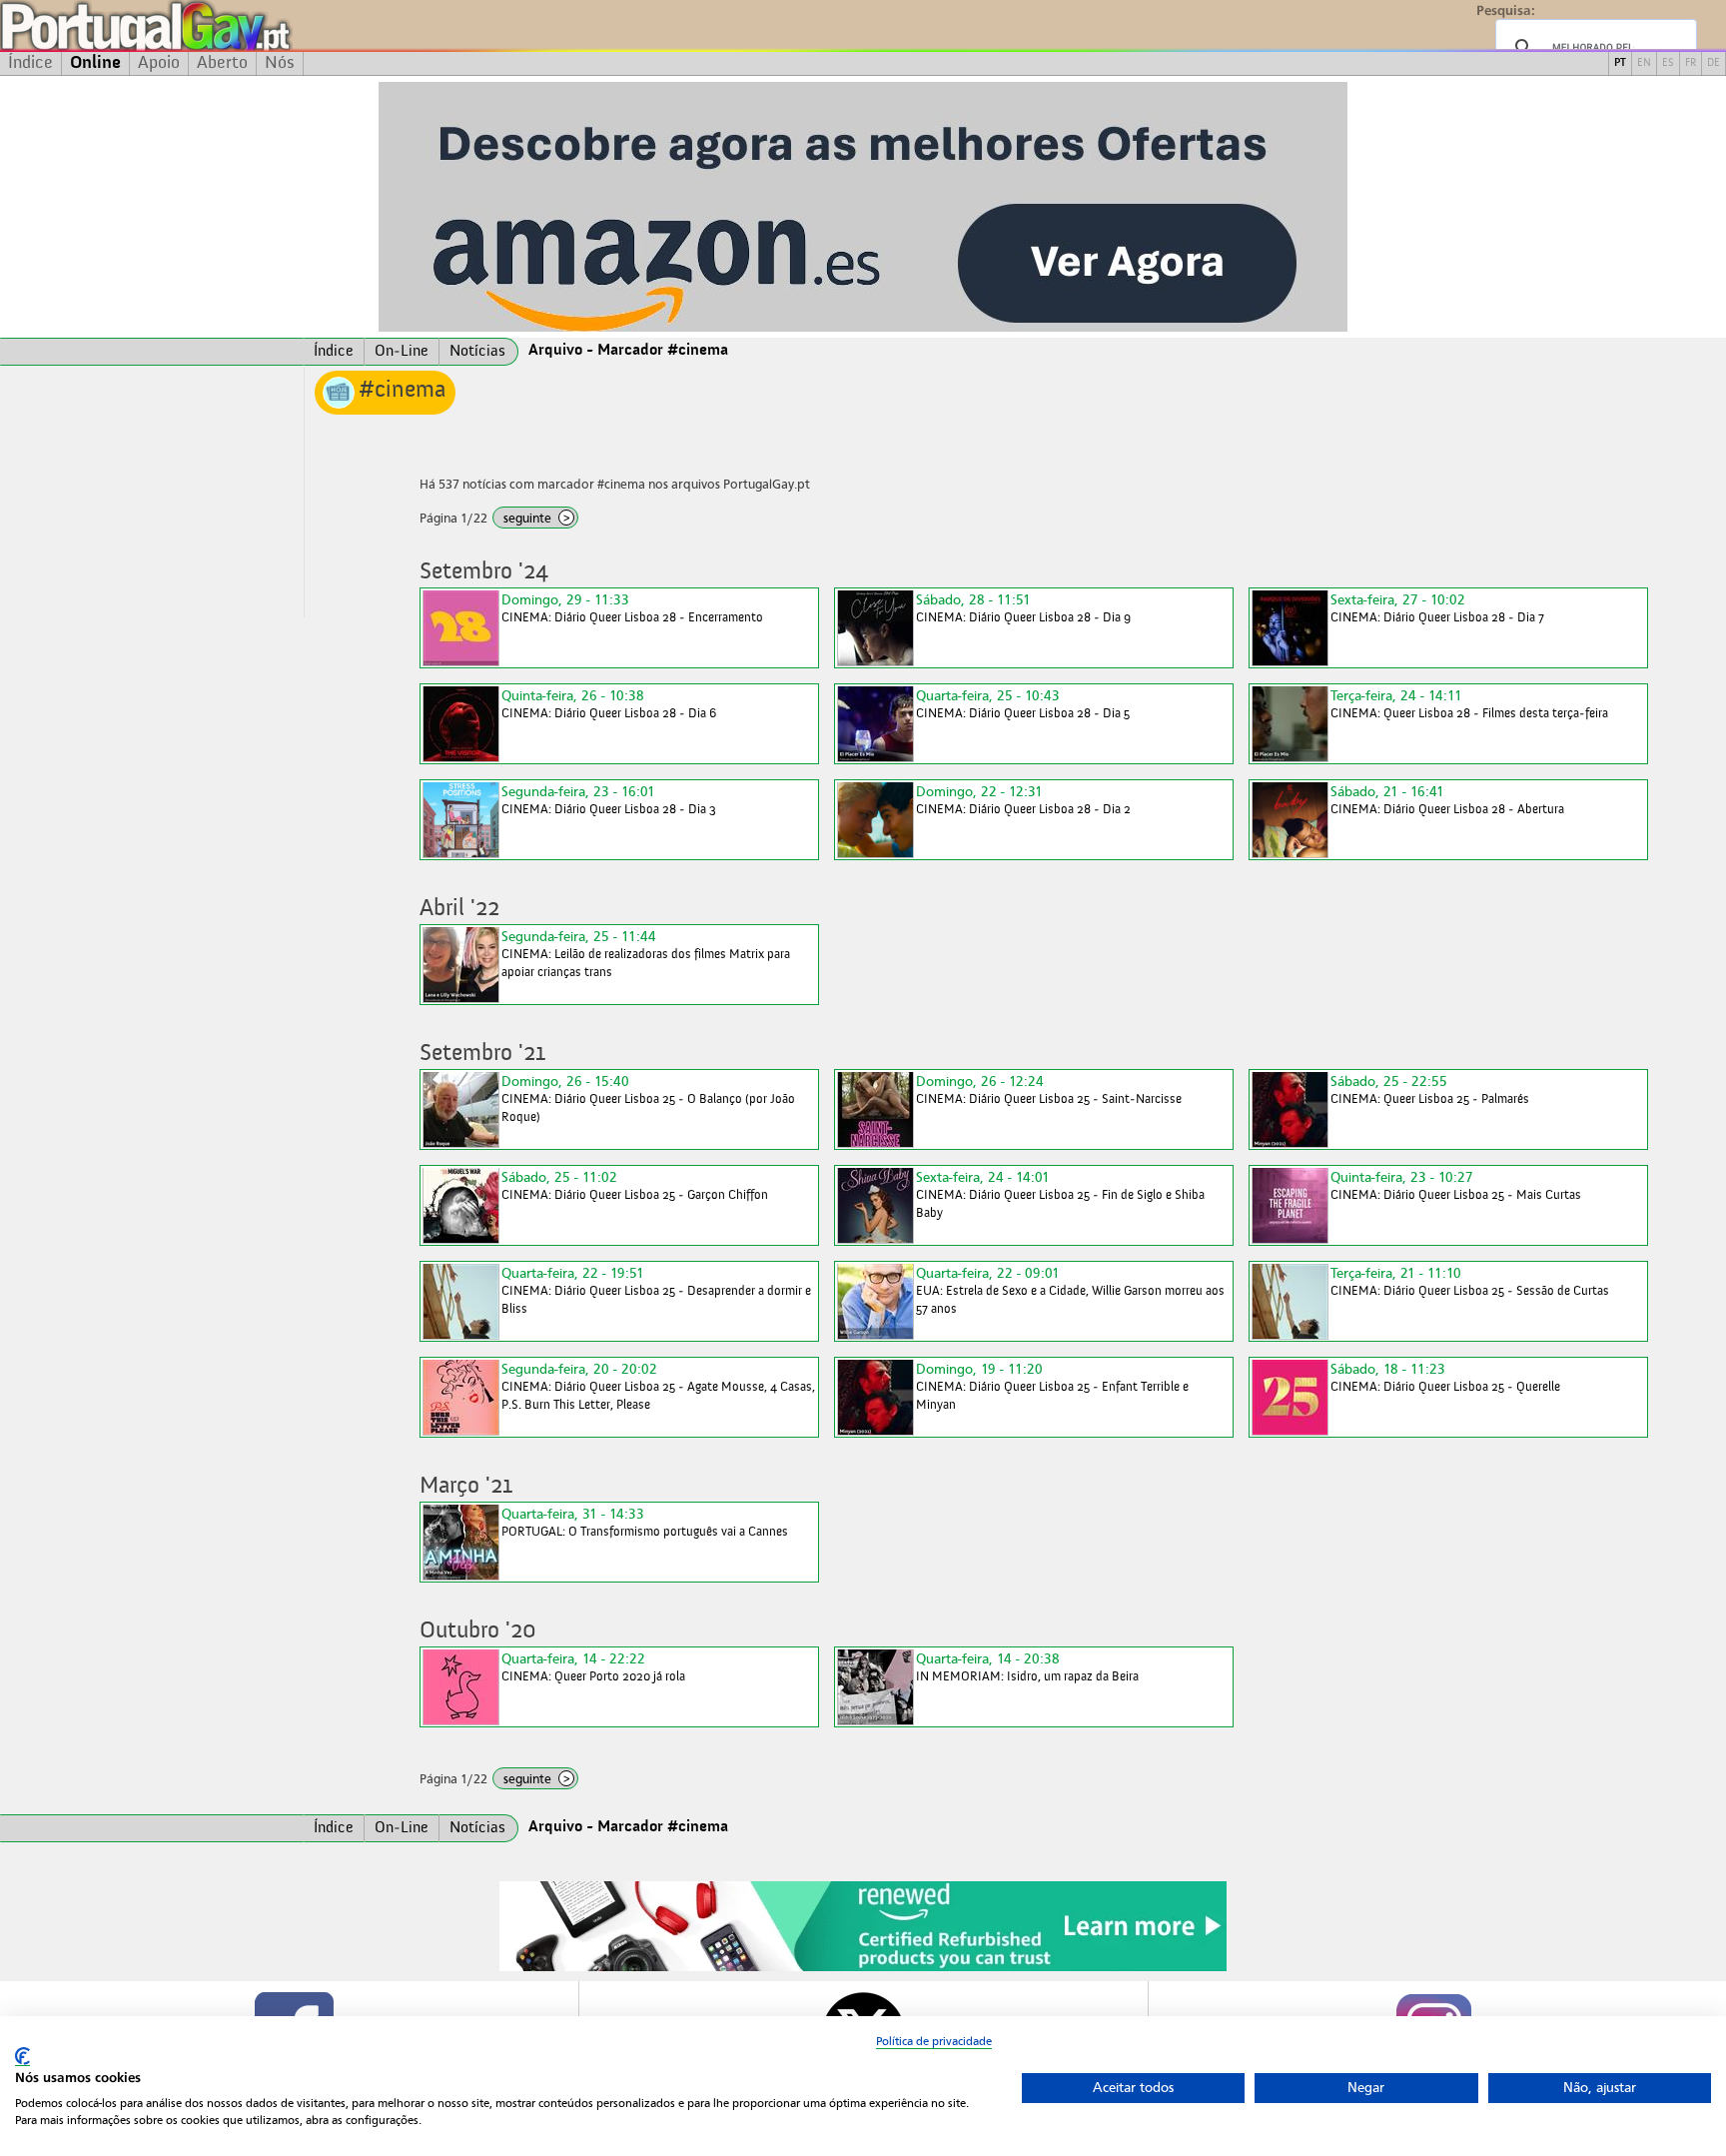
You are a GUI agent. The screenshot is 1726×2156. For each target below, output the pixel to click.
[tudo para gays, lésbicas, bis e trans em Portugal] (200, 25)
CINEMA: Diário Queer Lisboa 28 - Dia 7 (1437, 608)
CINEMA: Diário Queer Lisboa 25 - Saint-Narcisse (1049, 1089)
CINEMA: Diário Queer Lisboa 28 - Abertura (1447, 800)
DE (1714, 63)
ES (1668, 63)
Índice (30, 63)
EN (1644, 63)
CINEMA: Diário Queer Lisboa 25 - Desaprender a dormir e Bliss (656, 1290)
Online (95, 63)
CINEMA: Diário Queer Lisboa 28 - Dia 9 (1023, 608)
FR (1691, 63)
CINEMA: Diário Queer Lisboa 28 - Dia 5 (1023, 704)
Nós (280, 63)
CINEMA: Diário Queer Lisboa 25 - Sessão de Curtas (1470, 1281)
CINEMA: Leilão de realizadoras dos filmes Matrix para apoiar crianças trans (646, 954)
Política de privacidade (934, 2041)
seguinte (537, 518)
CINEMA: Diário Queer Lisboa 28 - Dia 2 (1023, 800)
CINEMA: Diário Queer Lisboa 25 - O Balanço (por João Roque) (648, 1098)
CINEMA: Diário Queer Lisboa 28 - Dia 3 (609, 800)
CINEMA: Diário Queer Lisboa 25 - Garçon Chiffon (635, 1185)
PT (1620, 63)
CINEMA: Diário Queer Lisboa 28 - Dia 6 (609, 704)
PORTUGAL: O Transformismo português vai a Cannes (645, 1522)
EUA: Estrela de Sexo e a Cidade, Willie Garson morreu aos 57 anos (1070, 1290)
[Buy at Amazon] (863, 1968)
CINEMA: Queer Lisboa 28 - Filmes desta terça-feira (1469, 704)
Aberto (222, 63)
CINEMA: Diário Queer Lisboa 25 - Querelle (1445, 1377)
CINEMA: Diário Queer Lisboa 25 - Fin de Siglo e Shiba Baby (1060, 1194)
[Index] (152, 352)
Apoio (159, 63)
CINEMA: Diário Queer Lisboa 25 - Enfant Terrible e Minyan (1052, 1386)
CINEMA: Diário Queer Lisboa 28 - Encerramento (632, 608)
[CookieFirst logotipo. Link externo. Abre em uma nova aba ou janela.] (22, 2057)
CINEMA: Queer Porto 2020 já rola (593, 1667)
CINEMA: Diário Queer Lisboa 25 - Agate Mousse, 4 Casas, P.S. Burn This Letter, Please (658, 1386)
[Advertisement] (152, 493)
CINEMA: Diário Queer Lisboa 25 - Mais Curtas (1456, 1185)
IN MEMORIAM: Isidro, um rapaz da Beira (1027, 1667)
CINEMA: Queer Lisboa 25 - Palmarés (1430, 1089)
